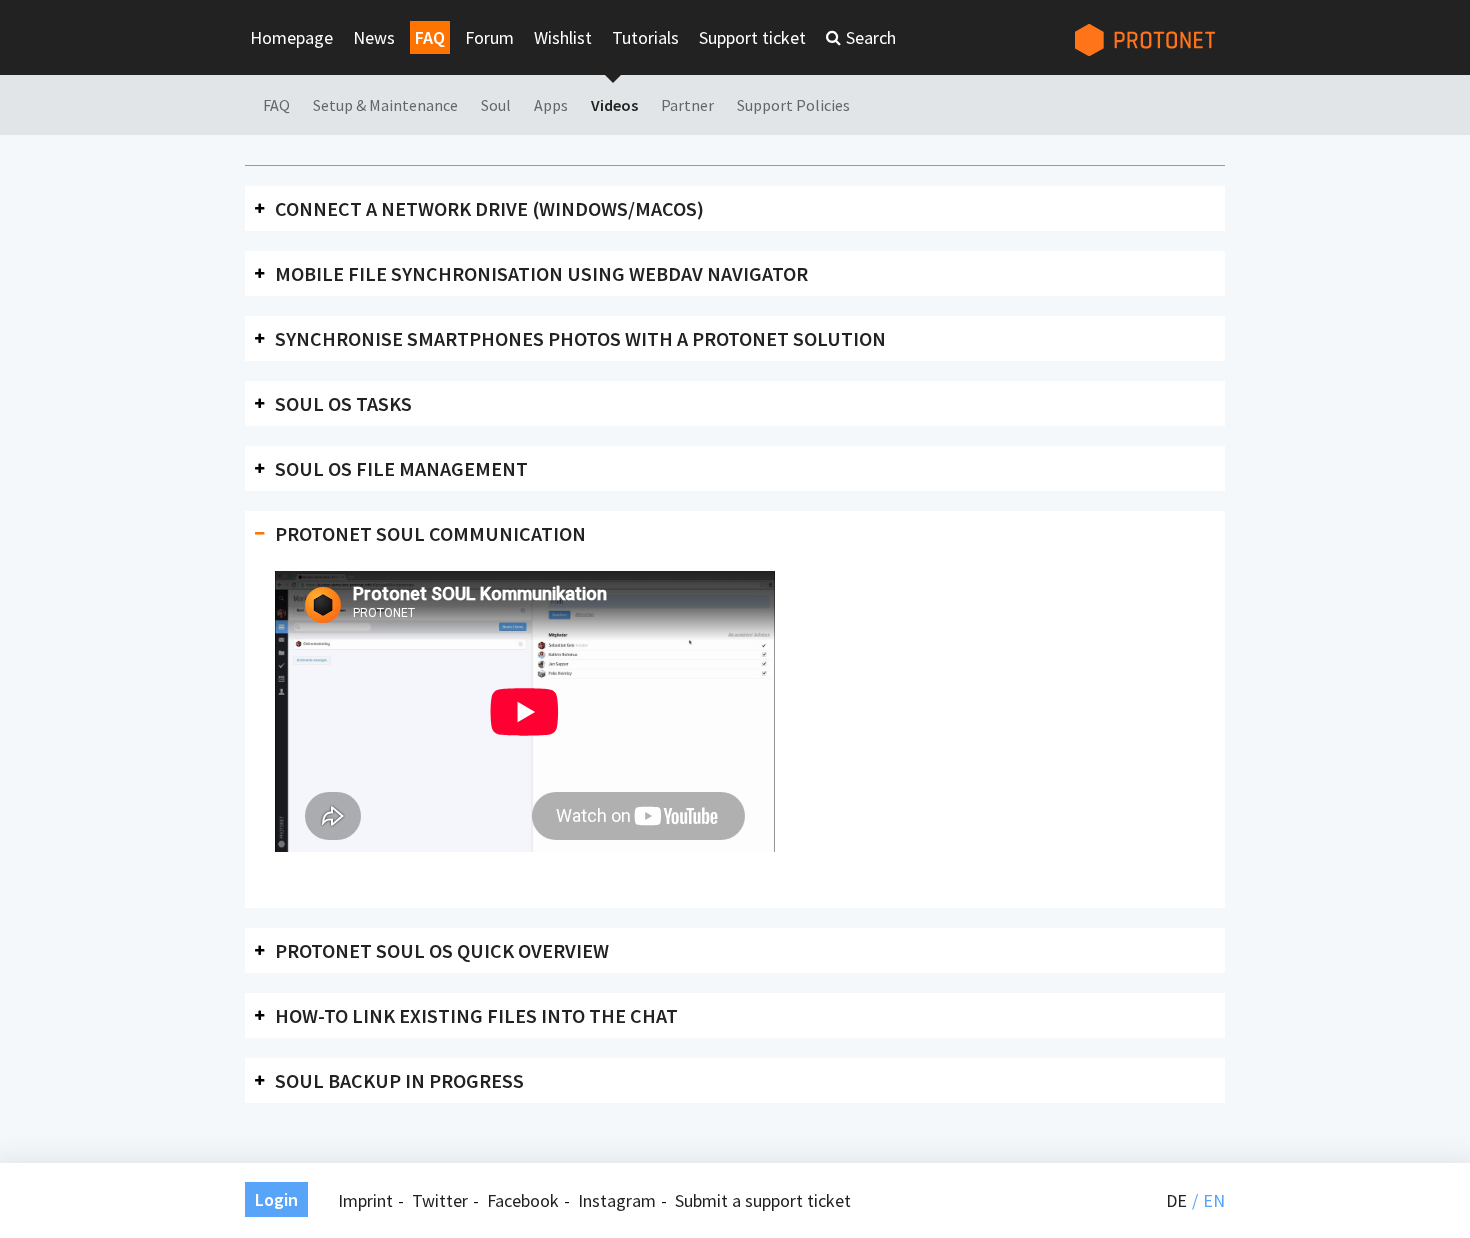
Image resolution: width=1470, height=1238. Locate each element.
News (374, 37)
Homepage (291, 37)
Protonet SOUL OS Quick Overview (442, 950)
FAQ (430, 37)
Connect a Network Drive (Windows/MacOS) (489, 208)
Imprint (365, 1200)
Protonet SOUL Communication (430, 533)
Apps (551, 105)
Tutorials (645, 37)
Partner (687, 105)
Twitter (440, 1200)
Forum (489, 37)
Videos (614, 105)
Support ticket (752, 37)
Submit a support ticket (763, 1200)
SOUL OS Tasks (343, 403)
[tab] (735, 208)
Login (276, 1199)
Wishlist (563, 37)
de (1176, 1200)
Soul (496, 105)
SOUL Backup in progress (399, 1080)
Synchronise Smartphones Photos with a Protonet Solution (580, 338)
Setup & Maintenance (385, 105)
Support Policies (793, 105)
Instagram (617, 1200)
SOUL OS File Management (401, 468)
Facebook (523, 1200)
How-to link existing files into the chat (476, 1015)
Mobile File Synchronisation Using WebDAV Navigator (541, 273)
